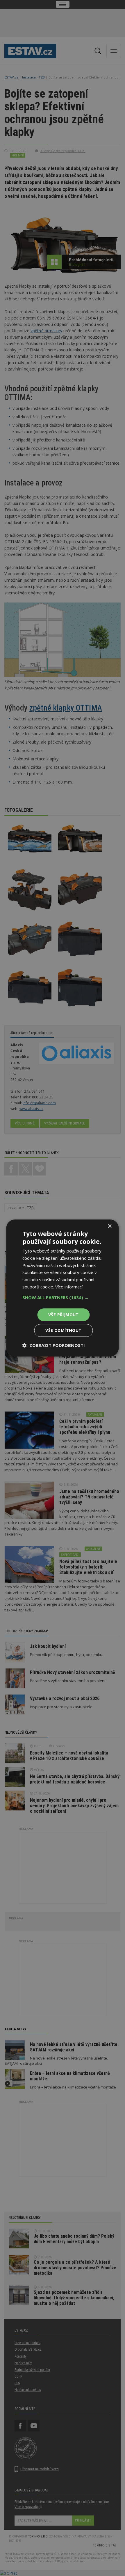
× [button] (109, 1226)
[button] (63, 1297)
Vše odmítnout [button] (63, 1330)
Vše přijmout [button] (64, 1315)
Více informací (69, 1287)
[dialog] (63, 1288)
